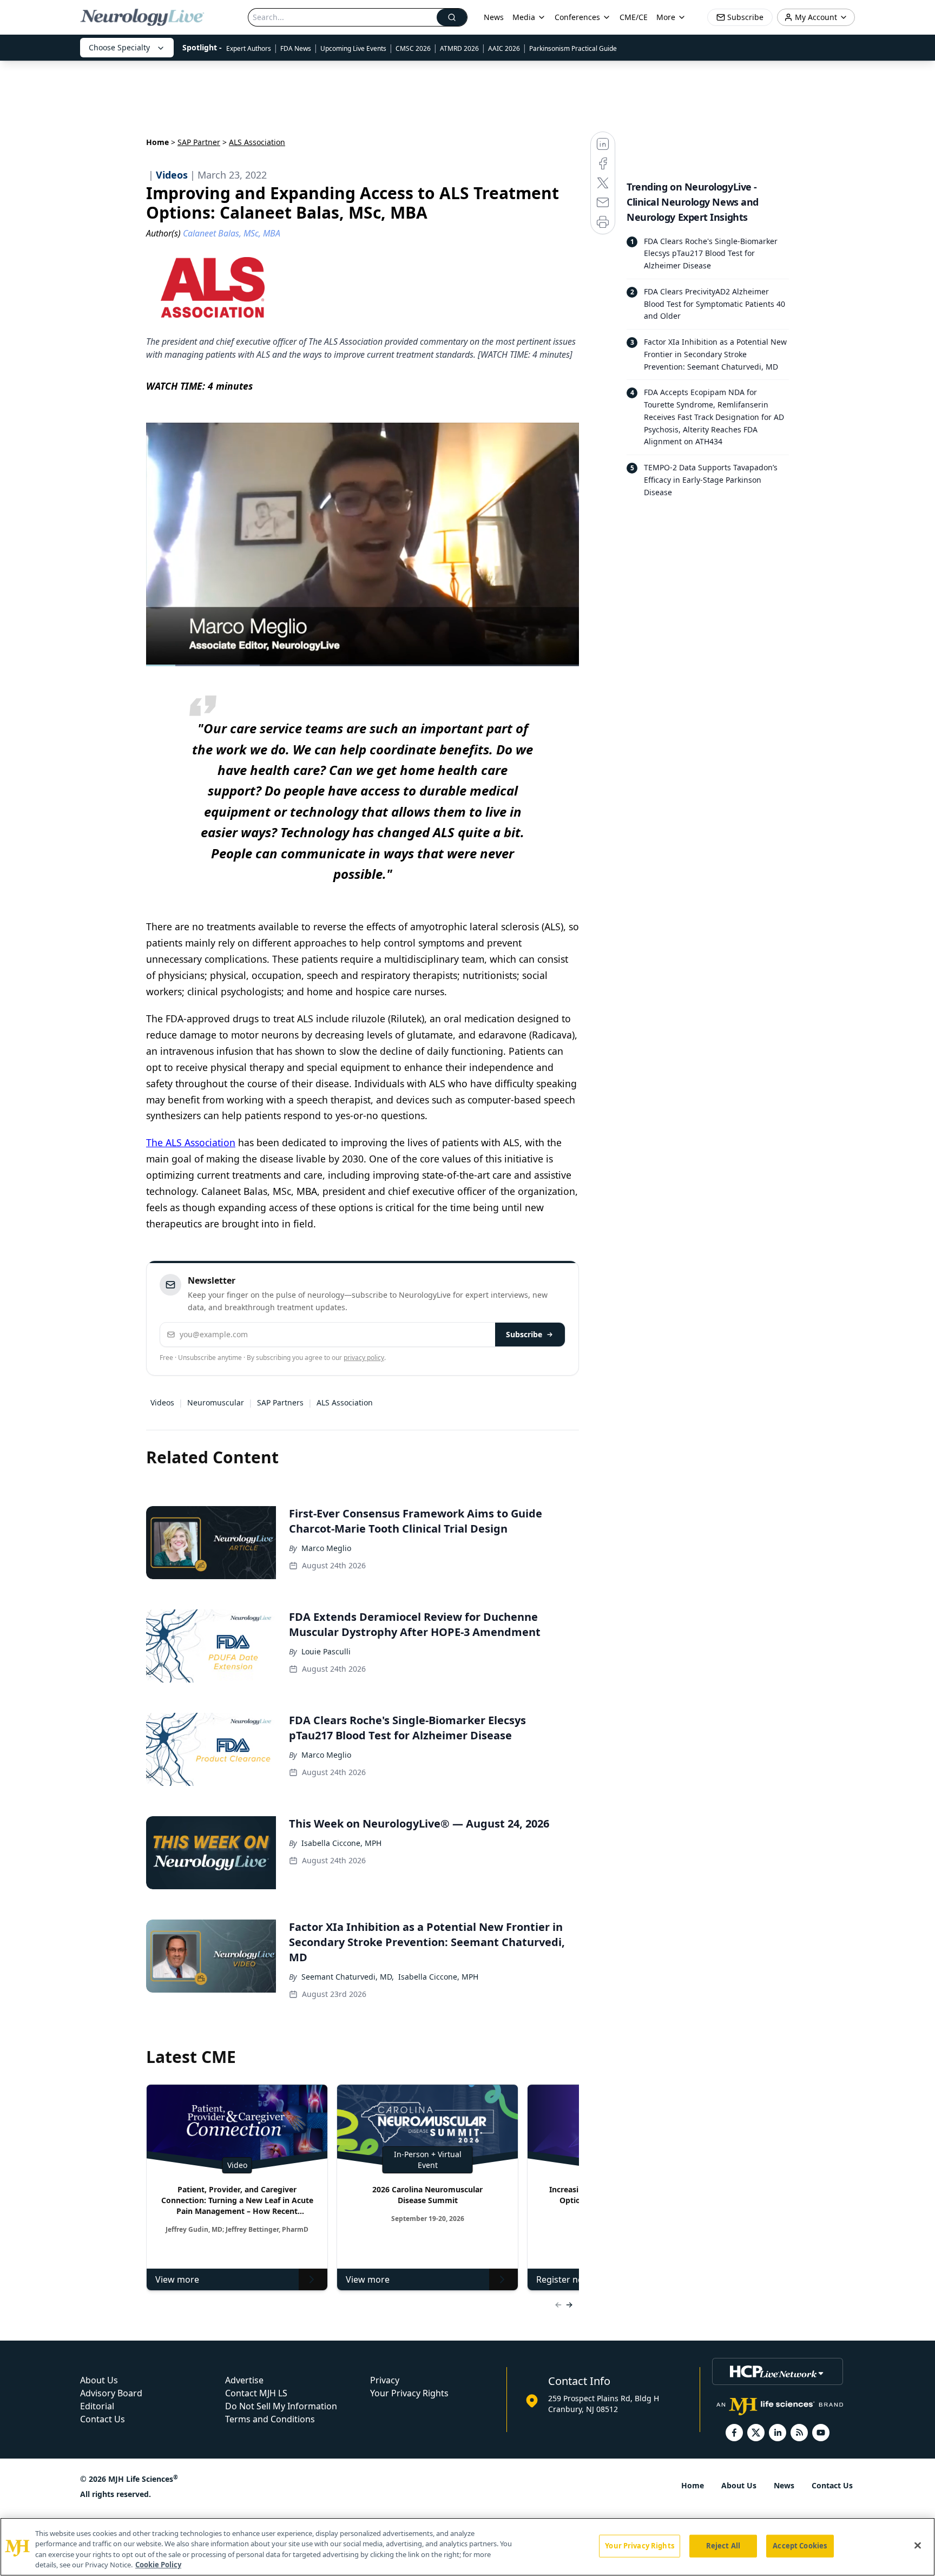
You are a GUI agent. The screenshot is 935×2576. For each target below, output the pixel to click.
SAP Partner (199, 142)
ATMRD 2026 (459, 48)
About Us (99, 2380)
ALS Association (345, 1402)
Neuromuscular (216, 1402)
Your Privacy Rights (409, 2393)
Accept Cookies (800, 2546)
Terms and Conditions (270, 2419)
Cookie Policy (158, 2565)
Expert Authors (249, 48)
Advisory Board (111, 2393)
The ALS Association (191, 1142)
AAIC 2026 (504, 48)
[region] (467, 2547)
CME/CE (634, 17)
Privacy (385, 2380)
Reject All (723, 2546)
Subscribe (524, 1334)
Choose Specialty (119, 47)
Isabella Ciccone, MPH (341, 1843)
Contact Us (103, 2419)
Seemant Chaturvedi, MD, (348, 1977)
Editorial (97, 2406)
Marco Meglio (326, 1548)
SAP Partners (280, 1402)
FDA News (296, 48)
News (494, 17)
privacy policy (364, 1358)
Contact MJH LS (256, 2393)
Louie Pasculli (326, 1651)
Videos (162, 1402)
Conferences (577, 17)
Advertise (244, 2380)
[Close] (918, 2545)
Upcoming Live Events (353, 48)
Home (157, 142)
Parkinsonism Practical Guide (573, 48)
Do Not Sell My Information (281, 2406)
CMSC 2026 (413, 48)
